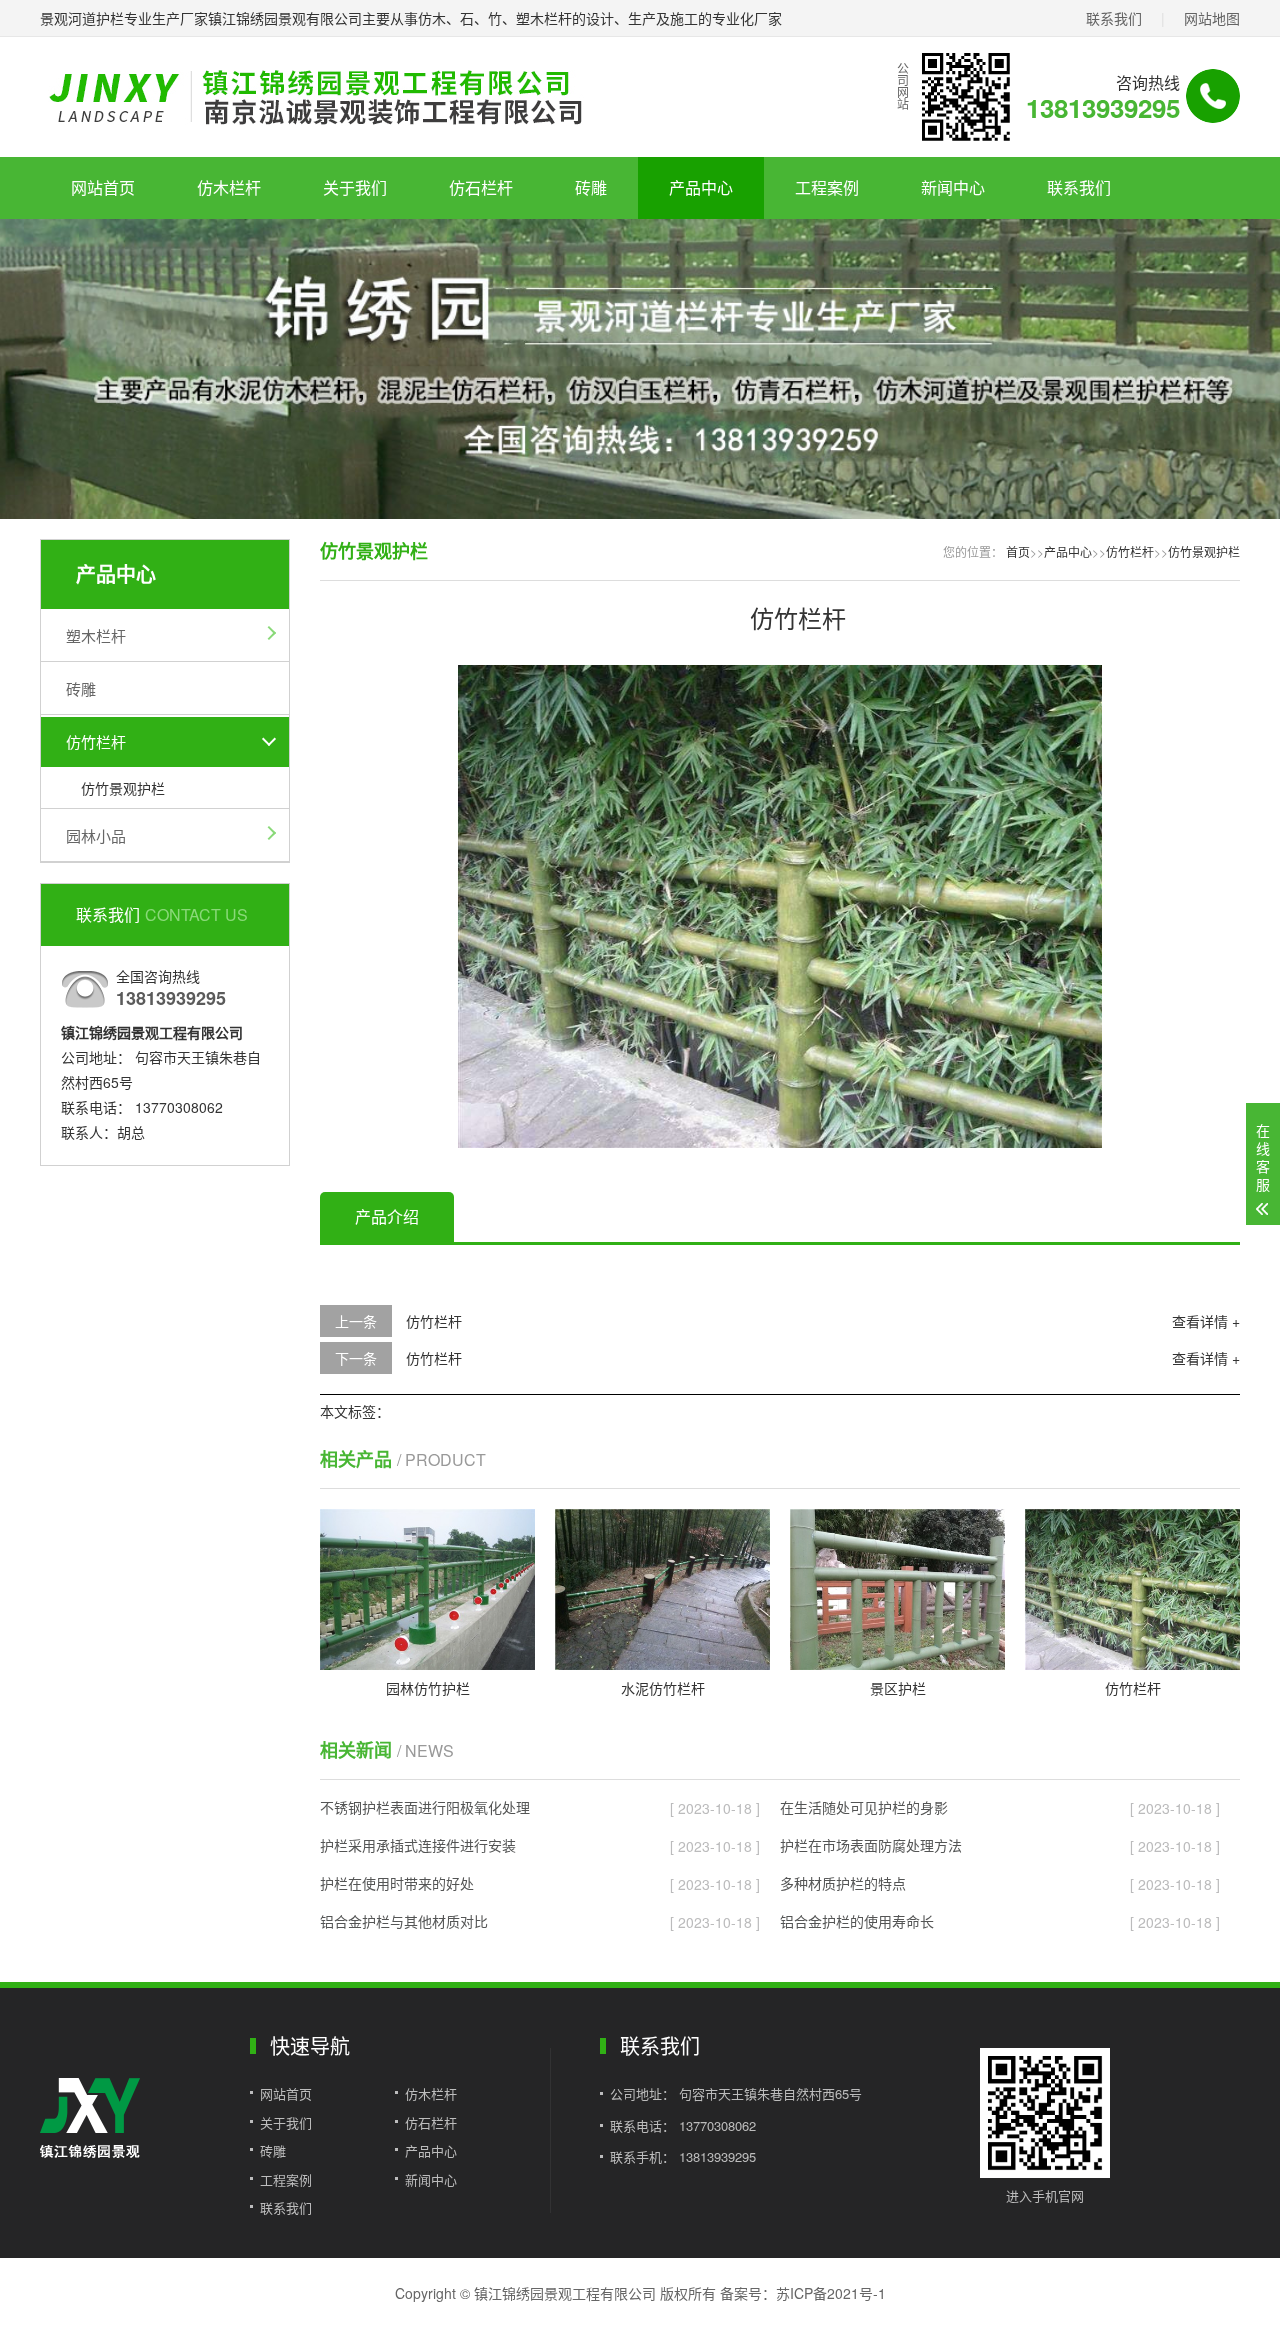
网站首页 (103, 187)
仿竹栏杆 (96, 741)
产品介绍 (387, 1216)
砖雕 (591, 187)
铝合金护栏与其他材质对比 (404, 1921)
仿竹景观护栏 (123, 788)
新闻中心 (953, 187)
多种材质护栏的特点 (843, 1883)
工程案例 (827, 187)
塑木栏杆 (96, 635)
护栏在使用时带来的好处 (397, 1883)
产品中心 (701, 187)
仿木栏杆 (229, 187)
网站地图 (1212, 18)
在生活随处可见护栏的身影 (864, 1807)
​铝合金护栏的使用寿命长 (857, 1921)
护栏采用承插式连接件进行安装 (418, 1845)
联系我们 (1114, 18)
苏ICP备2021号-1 (831, 2293)
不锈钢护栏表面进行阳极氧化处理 (425, 1807)
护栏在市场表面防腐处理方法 (871, 1845)
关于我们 (355, 187)
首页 (1018, 551)
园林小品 (96, 835)
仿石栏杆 (481, 187)
